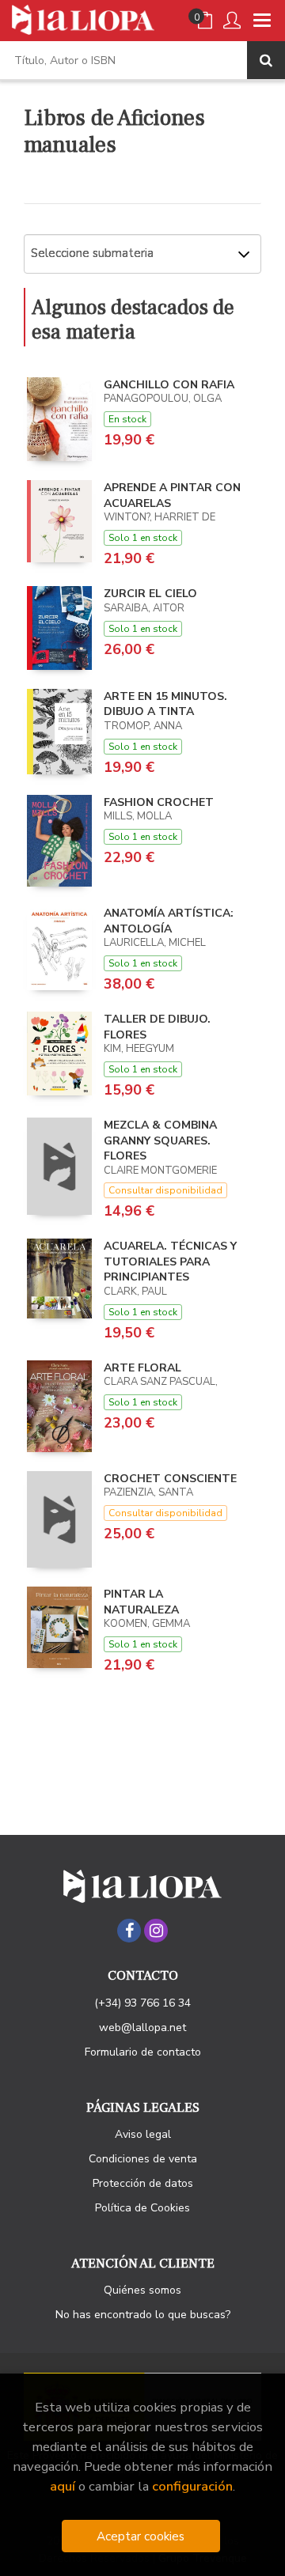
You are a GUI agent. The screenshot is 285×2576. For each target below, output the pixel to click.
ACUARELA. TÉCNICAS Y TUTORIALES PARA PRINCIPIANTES (170, 1262)
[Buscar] (266, 60)
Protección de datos (143, 2183)
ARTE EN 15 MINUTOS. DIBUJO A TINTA (165, 704)
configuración (192, 2486)
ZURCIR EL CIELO (150, 594)
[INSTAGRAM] (156, 1931)
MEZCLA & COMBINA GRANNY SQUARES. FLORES (160, 1140)
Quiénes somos (142, 2290)
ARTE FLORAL (142, 1368)
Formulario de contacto (143, 2052)
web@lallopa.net (142, 2028)
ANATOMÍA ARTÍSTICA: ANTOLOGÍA (169, 921)
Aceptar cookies (141, 2536)
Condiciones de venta (143, 2159)
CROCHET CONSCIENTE (170, 1479)
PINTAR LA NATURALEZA (141, 1602)
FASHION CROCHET (159, 802)
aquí (63, 2486)
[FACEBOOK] (129, 1931)
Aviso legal (143, 2134)
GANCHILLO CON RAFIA (169, 385)
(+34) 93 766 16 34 (142, 2003)
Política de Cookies (142, 2208)
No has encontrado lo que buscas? (143, 2315)
